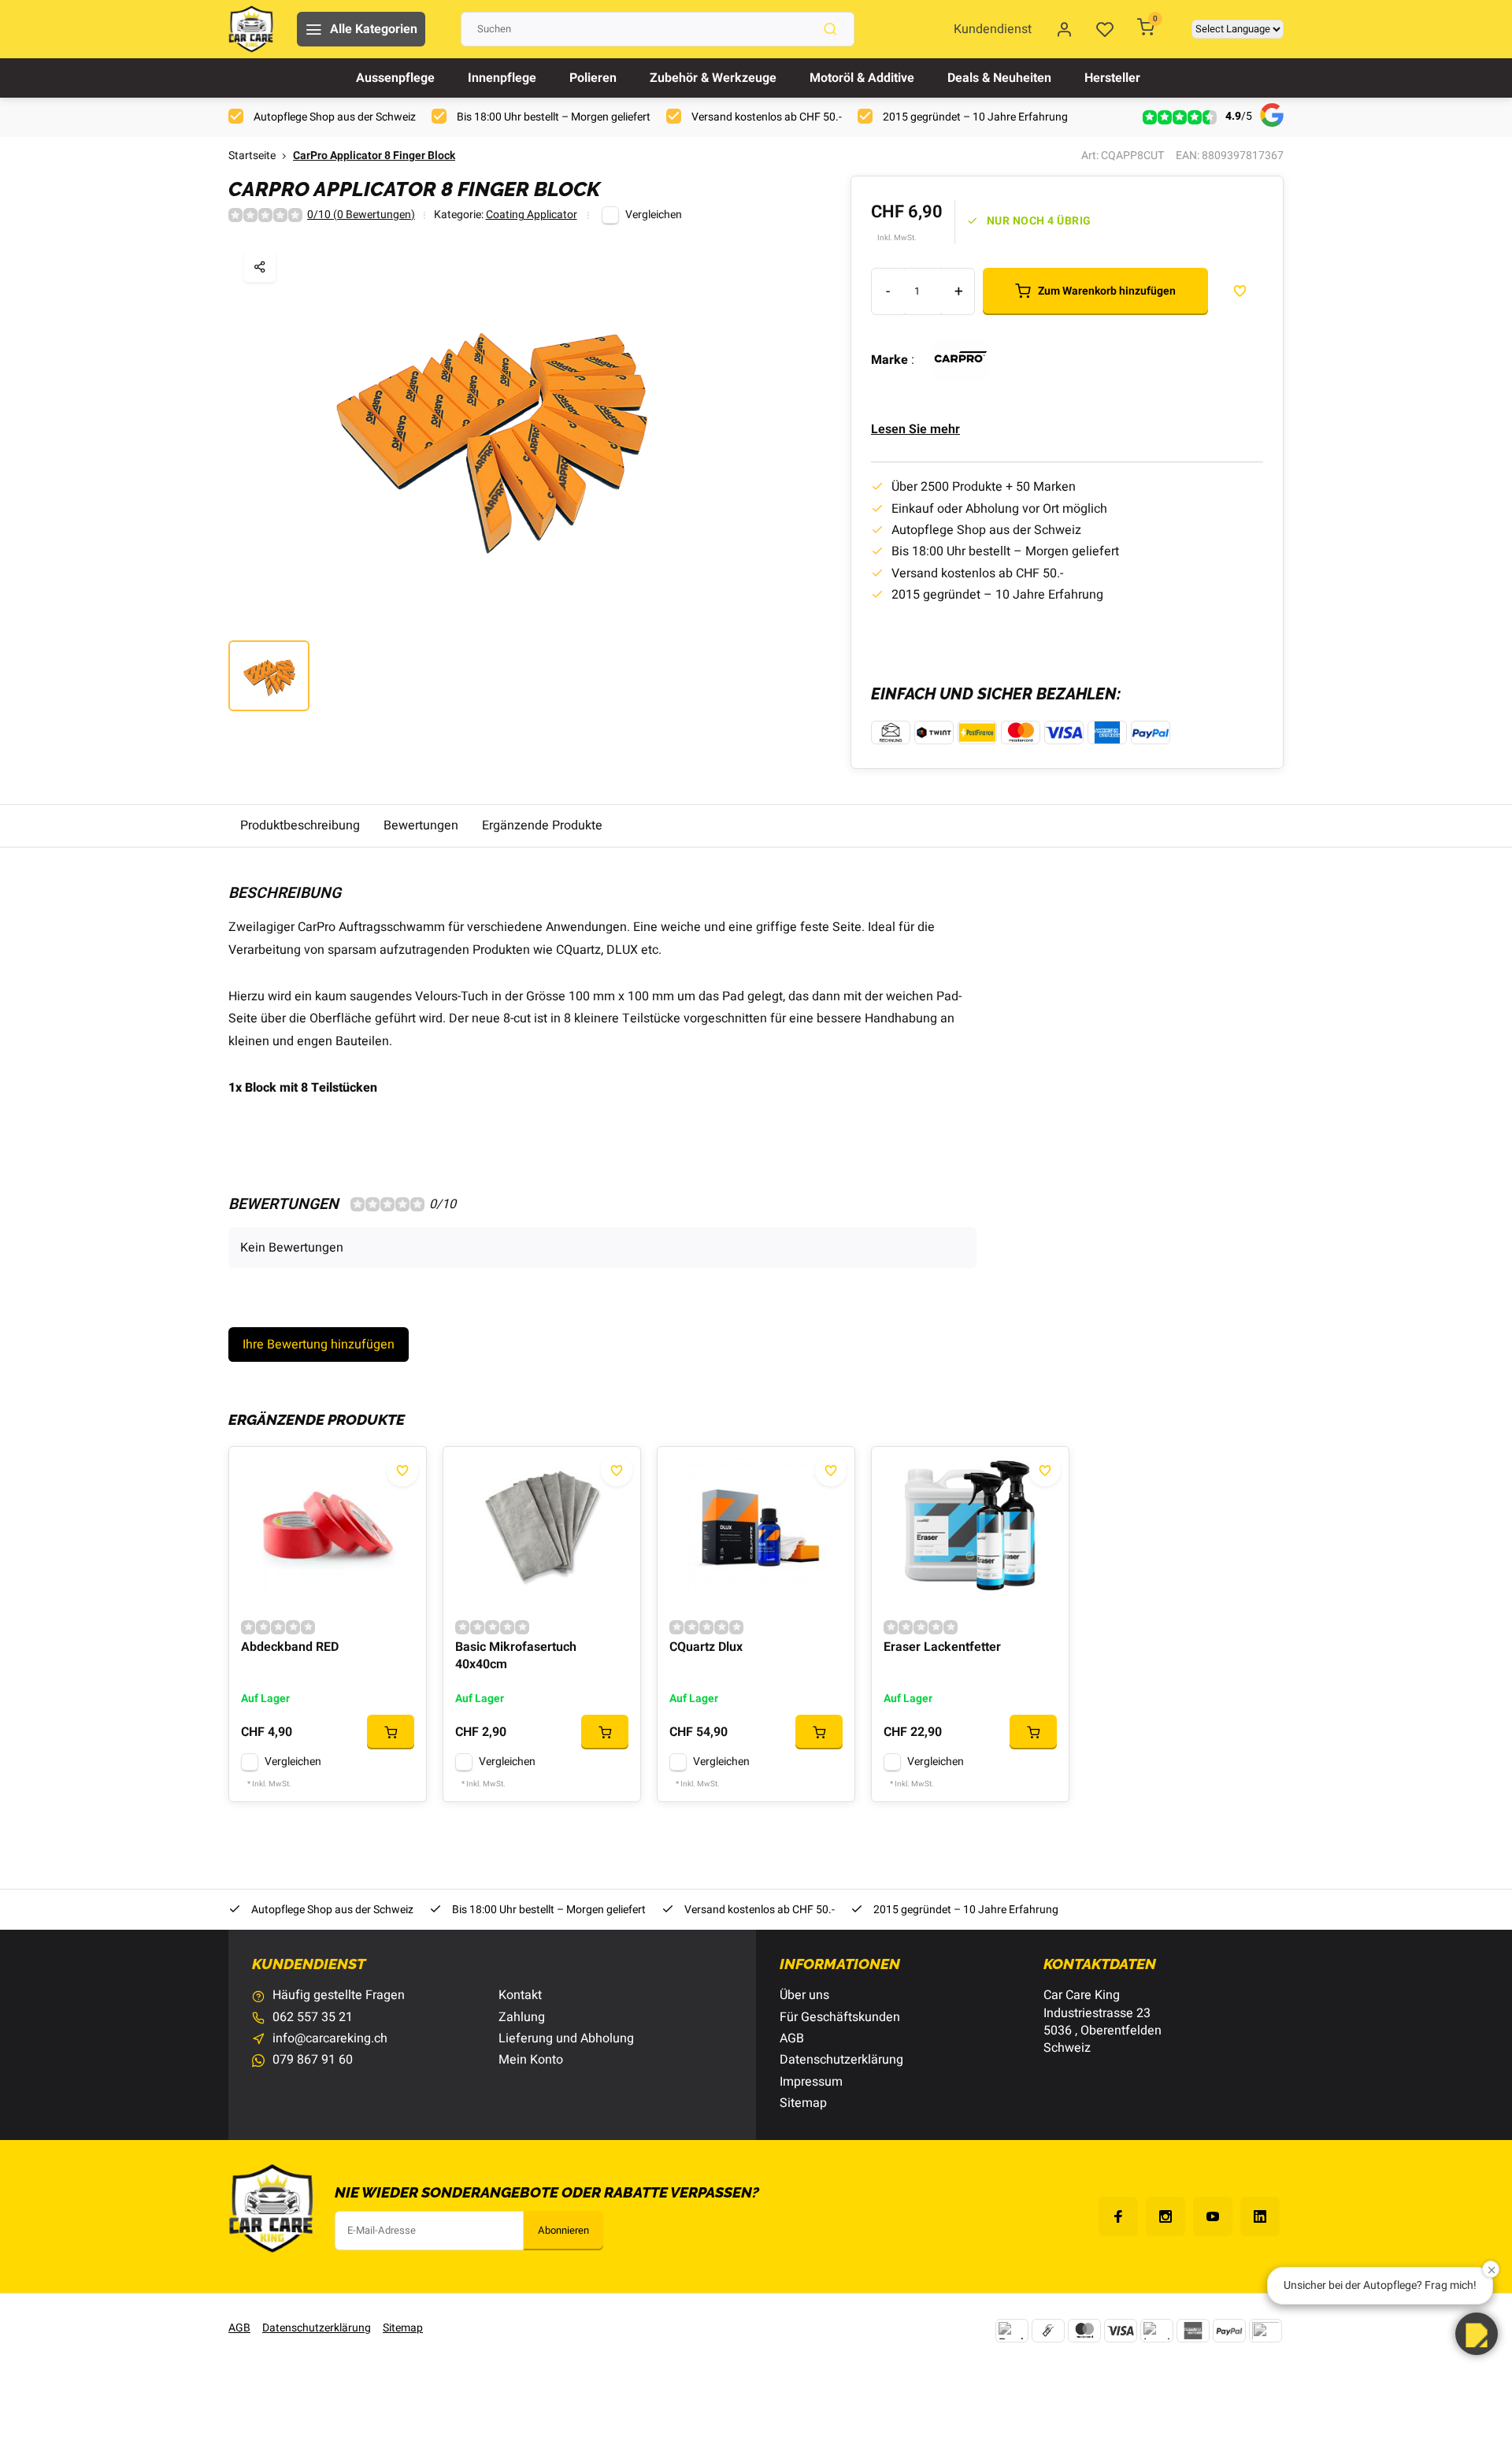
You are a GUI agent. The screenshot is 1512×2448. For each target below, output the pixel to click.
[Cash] (1048, 2331)
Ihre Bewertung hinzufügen (319, 1345)
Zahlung (522, 2017)
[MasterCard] (1084, 2331)
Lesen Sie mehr (915, 429)
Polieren (593, 78)
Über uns (804, 1995)
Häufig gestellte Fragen (339, 1995)
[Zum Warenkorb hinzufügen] (391, 1732)
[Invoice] (1157, 2331)
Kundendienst (993, 29)
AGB (792, 2038)
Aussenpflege (395, 78)
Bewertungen (421, 825)
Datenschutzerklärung (841, 2060)
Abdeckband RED (290, 1647)
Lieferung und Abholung (566, 2038)
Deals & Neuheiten (999, 78)
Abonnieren (563, 2231)
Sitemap (803, 2103)
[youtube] (1213, 2216)
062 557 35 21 (313, 2017)
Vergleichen (654, 215)
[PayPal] (1229, 2331)
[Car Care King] (251, 29)
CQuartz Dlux (706, 1647)
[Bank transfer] (1012, 2331)
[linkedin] (1260, 2216)
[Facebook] (1118, 2216)
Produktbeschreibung (300, 825)
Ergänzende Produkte (542, 825)
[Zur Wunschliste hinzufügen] (402, 1471)
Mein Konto (531, 2060)
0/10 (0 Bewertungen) (361, 215)
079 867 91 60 (313, 2060)
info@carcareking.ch (330, 2038)
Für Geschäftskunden (840, 2017)
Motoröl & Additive (862, 78)
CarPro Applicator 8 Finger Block (374, 156)
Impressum (811, 2082)
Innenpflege (502, 78)
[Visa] (1121, 2331)
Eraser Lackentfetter (942, 1647)
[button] (1477, 2334)
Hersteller (1112, 78)
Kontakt (520, 1995)
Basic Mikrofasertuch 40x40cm (516, 1656)
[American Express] (1193, 2331)
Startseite (252, 156)
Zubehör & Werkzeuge (713, 78)
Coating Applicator (532, 215)
